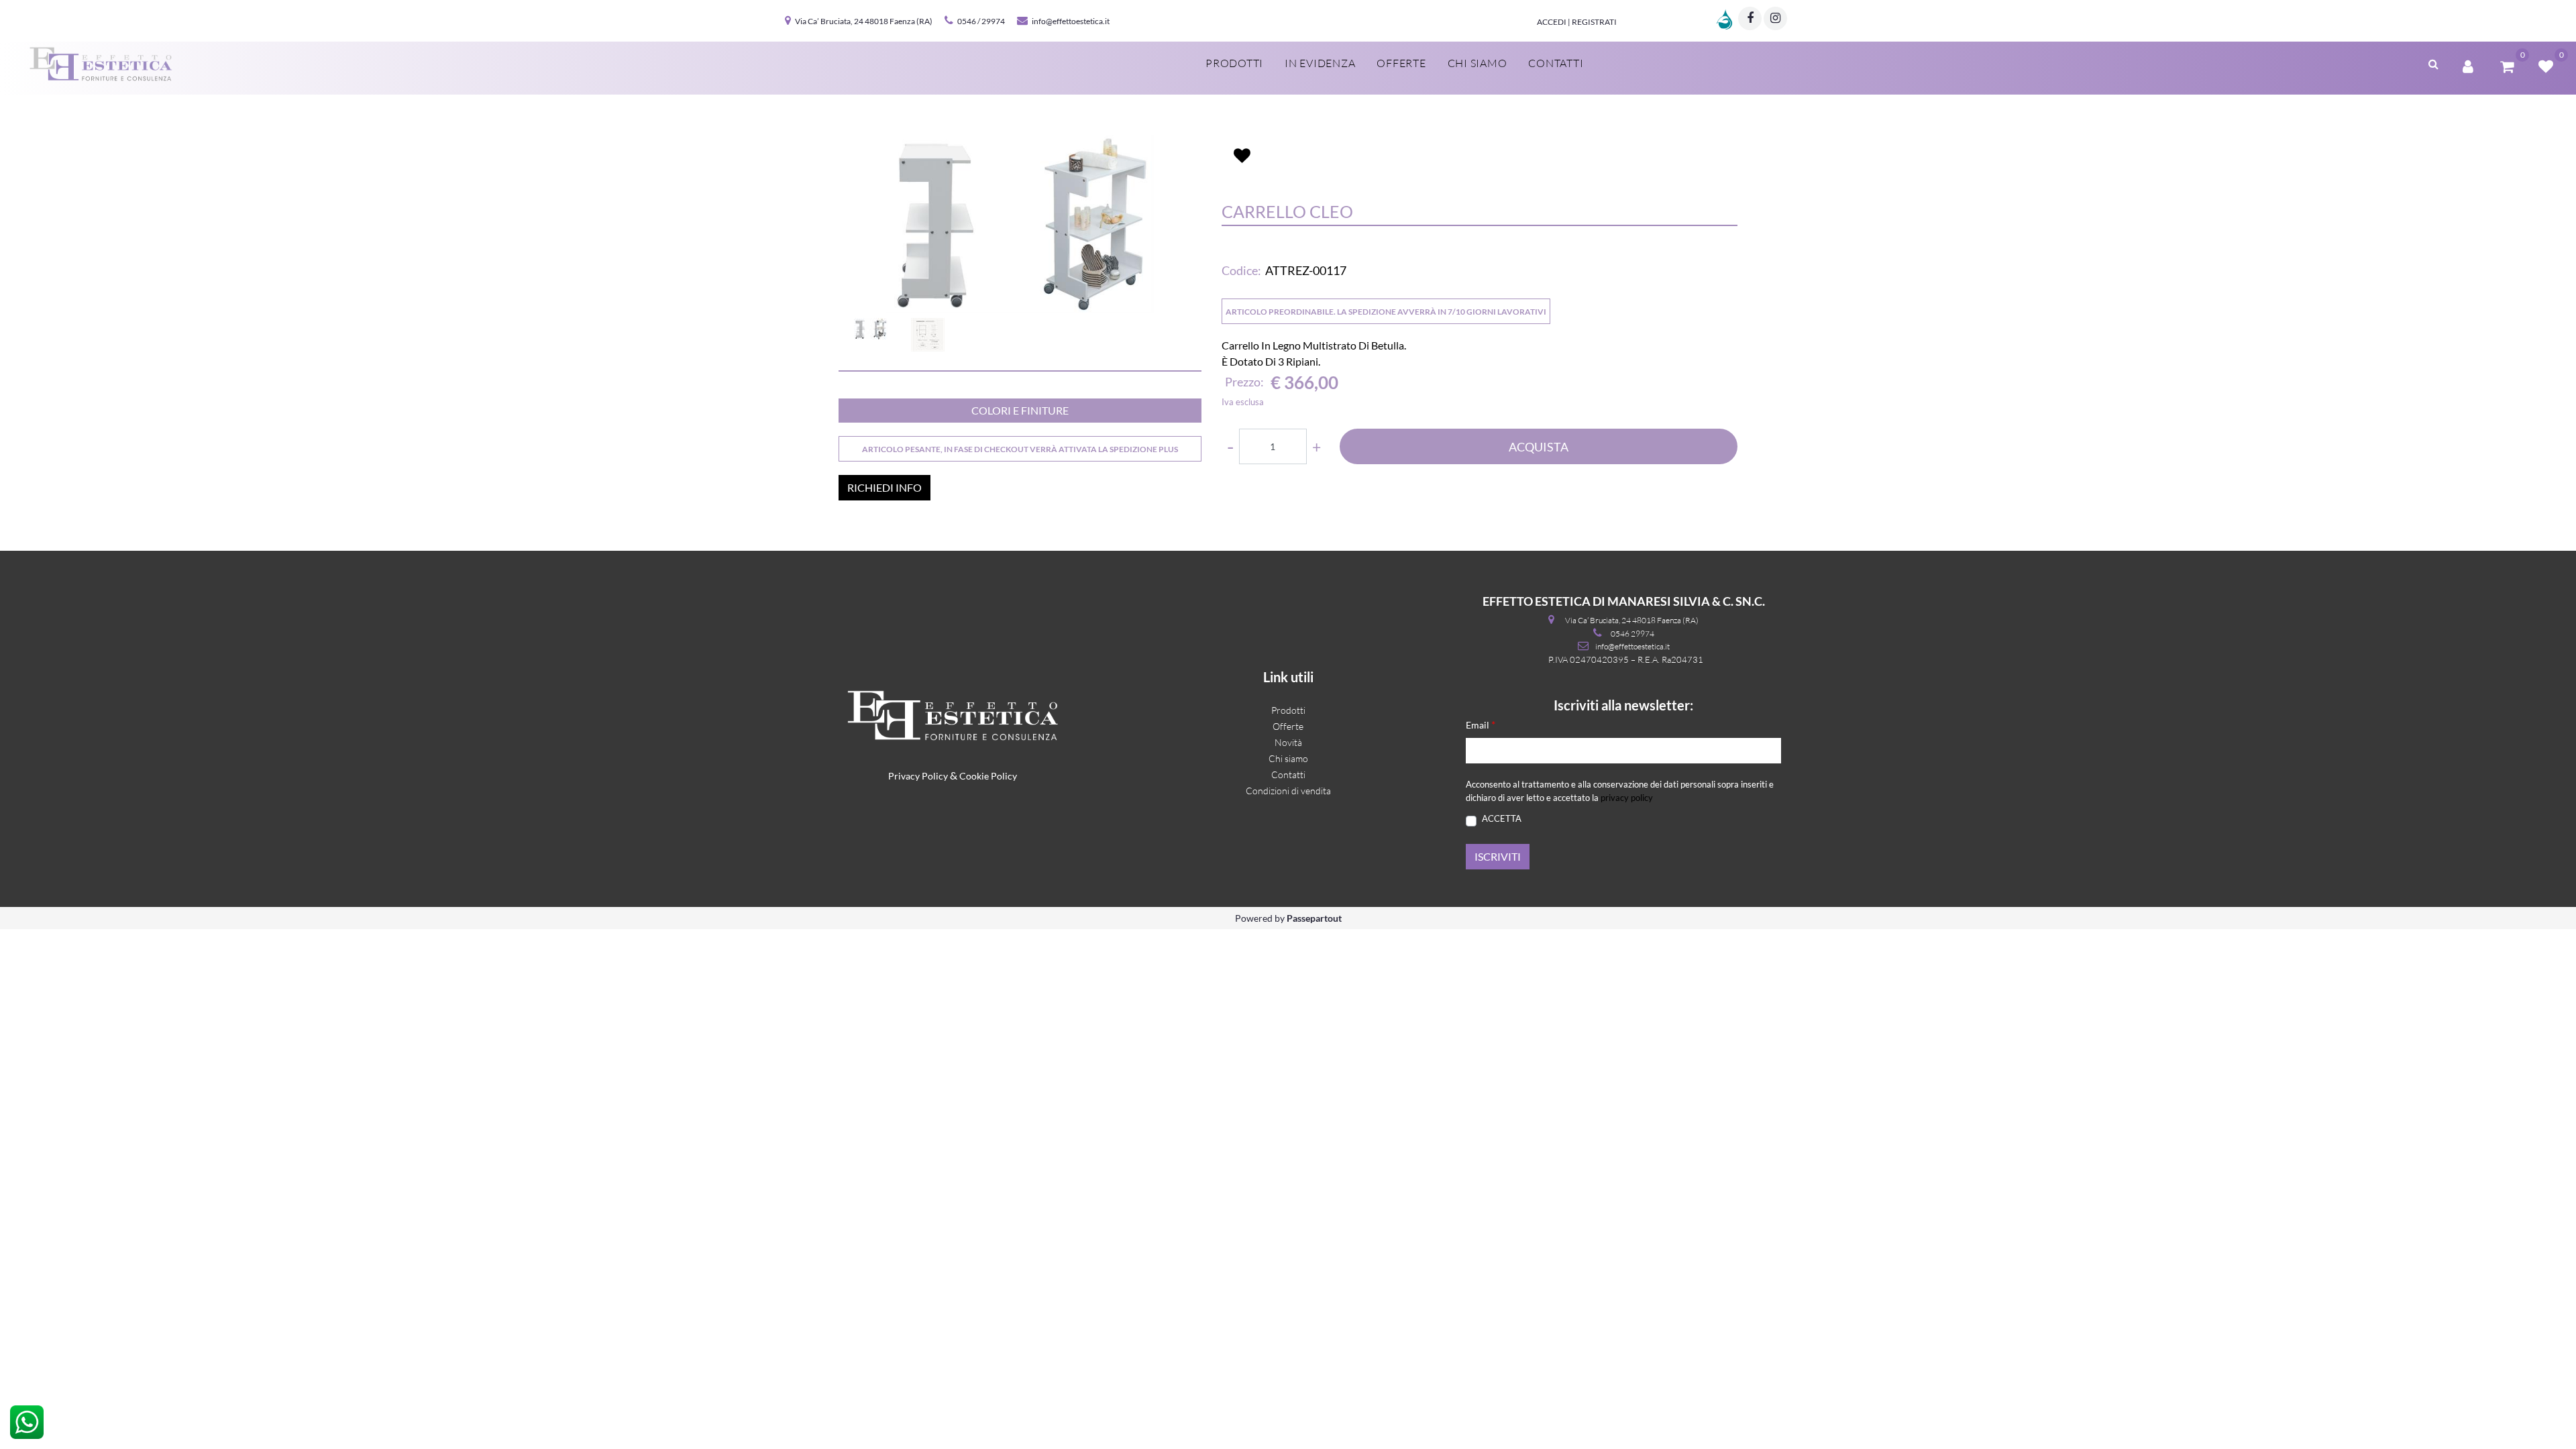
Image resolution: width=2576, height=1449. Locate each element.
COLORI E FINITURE (1020, 410)
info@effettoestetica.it (1071, 21)
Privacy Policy (918, 776)
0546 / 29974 (981, 21)
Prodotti (1234, 63)
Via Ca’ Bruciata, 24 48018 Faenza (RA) (864, 21)
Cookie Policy (988, 776)
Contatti (1556, 63)
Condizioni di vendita (1288, 791)
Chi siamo (1478, 63)
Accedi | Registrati (1577, 22)
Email (1481, 724)
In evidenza (1320, 63)
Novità (1288, 742)
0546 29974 (1632, 634)
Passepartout (1314, 918)
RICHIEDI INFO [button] (884, 487)
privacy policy (1627, 798)
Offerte (1401, 63)
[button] (1020, 224)
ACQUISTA (1539, 447)
